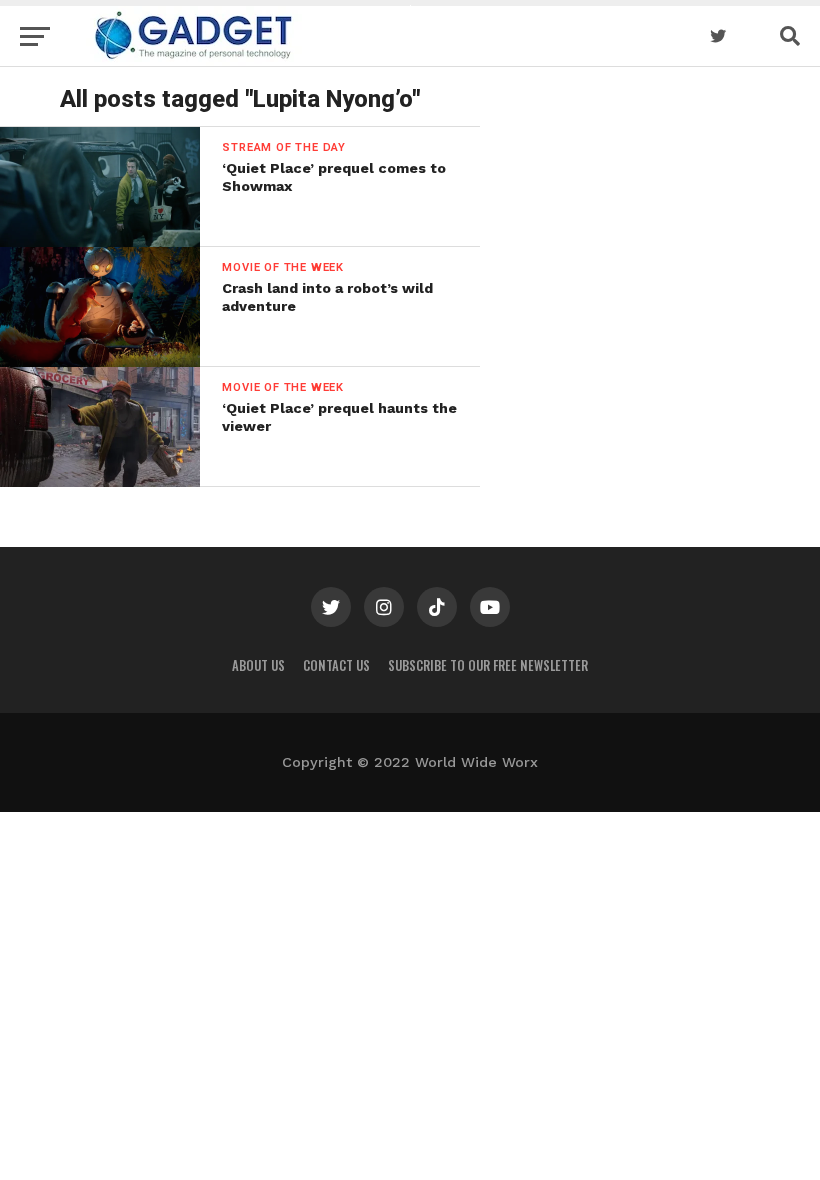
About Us (258, 665)
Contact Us (336, 665)
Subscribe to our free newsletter (488, 665)
